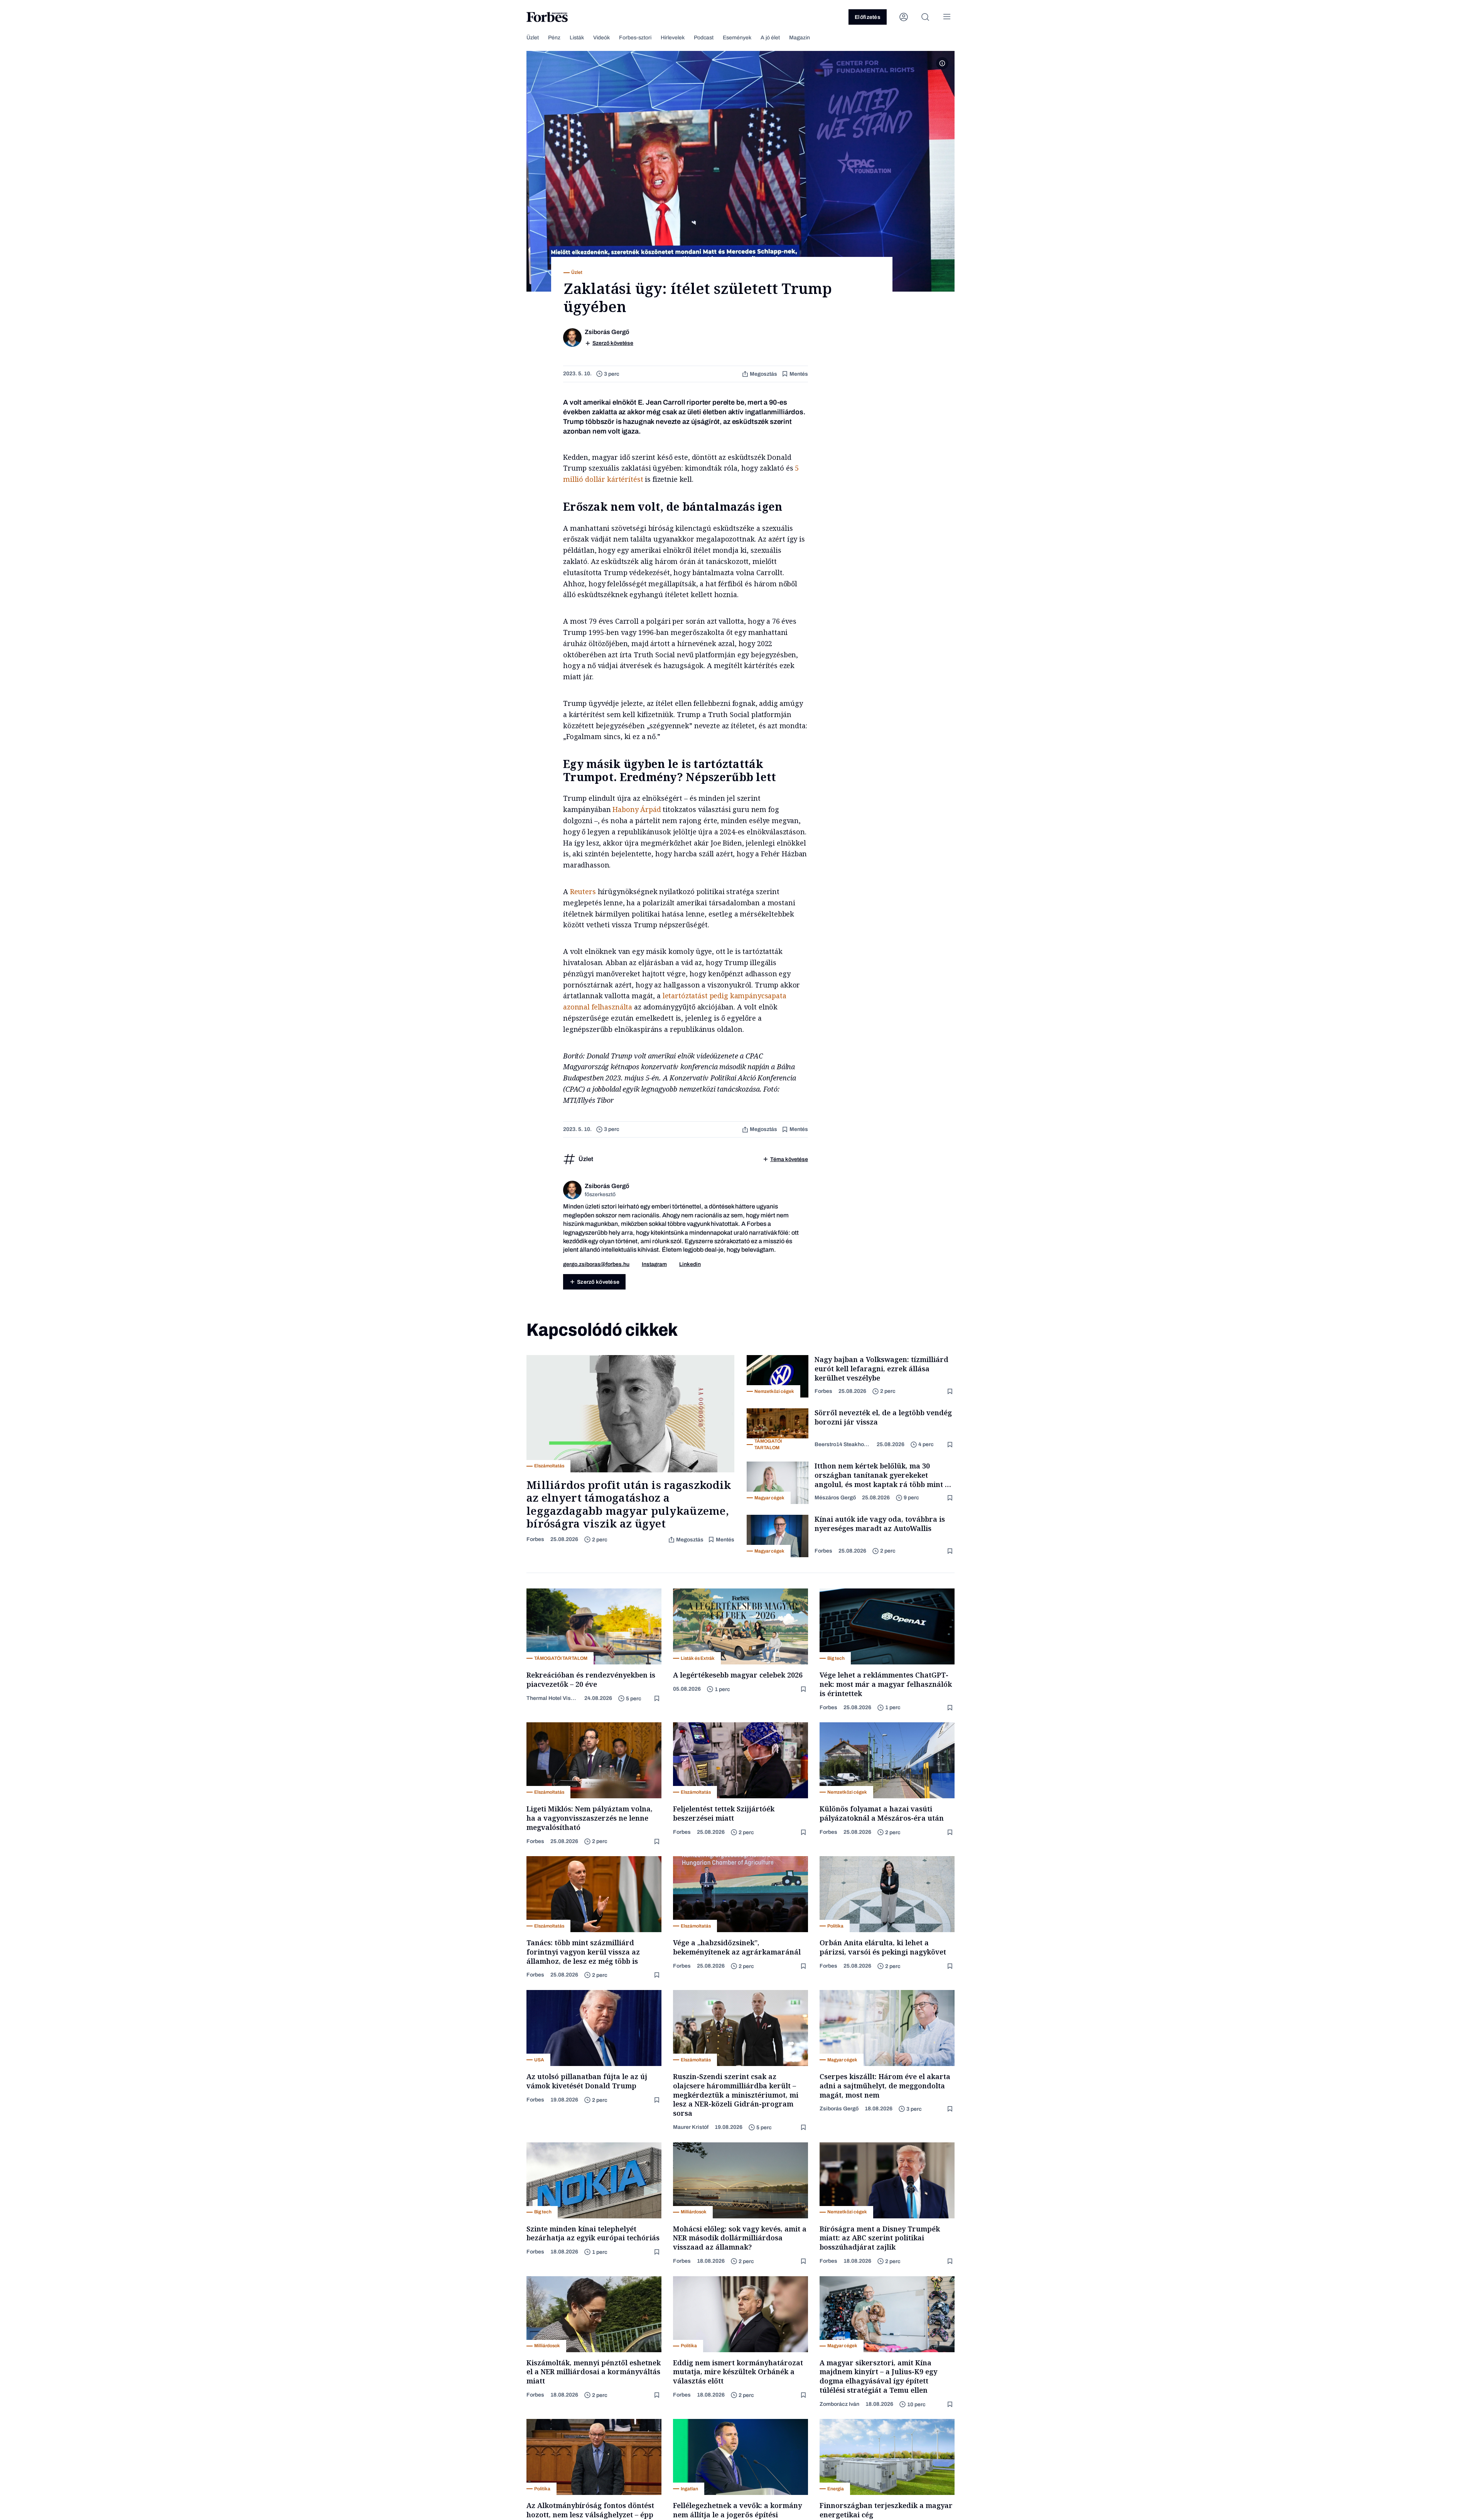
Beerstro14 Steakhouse (843, 1444)
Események (737, 38)
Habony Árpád (637, 809)
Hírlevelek (673, 38)
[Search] (925, 17)
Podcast (704, 38)
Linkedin (690, 1264)
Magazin (800, 38)
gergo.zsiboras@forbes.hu (596, 1264)
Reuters (584, 891)
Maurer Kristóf (691, 2127)
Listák (577, 38)
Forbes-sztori (635, 38)
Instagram (654, 1264)
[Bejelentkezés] (904, 17)
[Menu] (947, 17)
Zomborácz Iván (839, 2404)
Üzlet (533, 38)
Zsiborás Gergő (839, 2109)
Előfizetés (868, 17)
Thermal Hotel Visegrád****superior (552, 1698)
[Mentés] (951, 1392)
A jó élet (770, 38)
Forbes (535, 1539)
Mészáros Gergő (835, 1498)
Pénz (554, 38)
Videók (601, 38)
